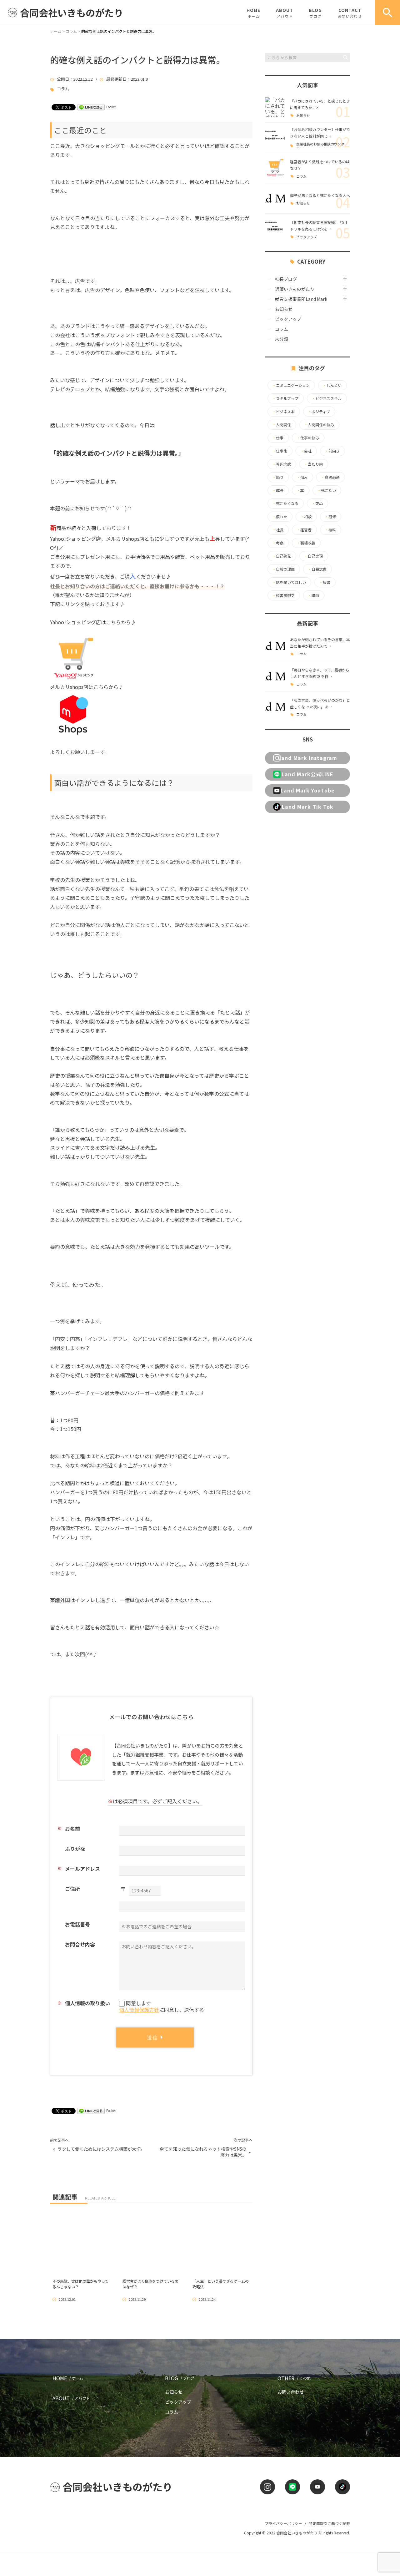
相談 (306, 517)
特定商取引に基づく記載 (329, 2523)
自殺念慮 (317, 569)
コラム (63, 89)
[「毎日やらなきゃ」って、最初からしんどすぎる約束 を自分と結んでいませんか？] (275, 676)
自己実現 (313, 556)
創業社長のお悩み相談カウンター (320, 146)
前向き (332, 451)
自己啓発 (282, 556)
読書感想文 (283, 595)
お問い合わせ (291, 2392)
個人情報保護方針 (139, 2010)
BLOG (315, 13)
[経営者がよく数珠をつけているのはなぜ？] (275, 168)
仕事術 (280, 451)
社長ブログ (286, 279)
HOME (253, 13)
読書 (325, 582)
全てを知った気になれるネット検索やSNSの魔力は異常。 (203, 2152)
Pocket (111, 107)
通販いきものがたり (295, 289)
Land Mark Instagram (308, 758)
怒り (278, 477)
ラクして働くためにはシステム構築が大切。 (101, 2149)
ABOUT (285, 13)
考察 (278, 543)
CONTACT (350, 13)
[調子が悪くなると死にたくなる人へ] (275, 198)
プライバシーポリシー (283, 2523)
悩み (302, 477)
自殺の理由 (283, 569)
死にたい (327, 490)
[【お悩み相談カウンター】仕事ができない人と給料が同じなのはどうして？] (275, 138)
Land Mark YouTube (308, 790)
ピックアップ (307, 237)
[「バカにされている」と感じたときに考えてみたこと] (275, 107)
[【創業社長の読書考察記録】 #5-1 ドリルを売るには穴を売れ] (275, 229)
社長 (278, 530)
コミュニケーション (291, 385)
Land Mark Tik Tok (308, 807)
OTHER (294, 2378)
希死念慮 (282, 464)
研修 (330, 517)
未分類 (282, 339)
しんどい (332, 385)
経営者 (304, 530)
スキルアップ (285, 398)
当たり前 (313, 464)
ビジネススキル (327, 398)
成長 (278, 490)
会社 (306, 451)
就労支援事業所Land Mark (301, 299)
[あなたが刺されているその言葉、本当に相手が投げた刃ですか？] (275, 646)
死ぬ (317, 504)
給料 (330, 530)
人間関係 (282, 425)
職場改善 (306, 543)
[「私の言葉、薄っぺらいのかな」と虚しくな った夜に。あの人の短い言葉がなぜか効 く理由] (275, 706)
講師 (313, 595)
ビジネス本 (283, 412)
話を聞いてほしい (289, 582)
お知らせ (303, 116)
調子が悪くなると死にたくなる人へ (320, 195)
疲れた (280, 517)
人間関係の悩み (319, 425)
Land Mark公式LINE (307, 774)
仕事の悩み (308, 438)
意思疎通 (330, 477)
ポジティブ (319, 412)
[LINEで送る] (91, 107)
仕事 (278, 438)
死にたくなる (285, 504)
